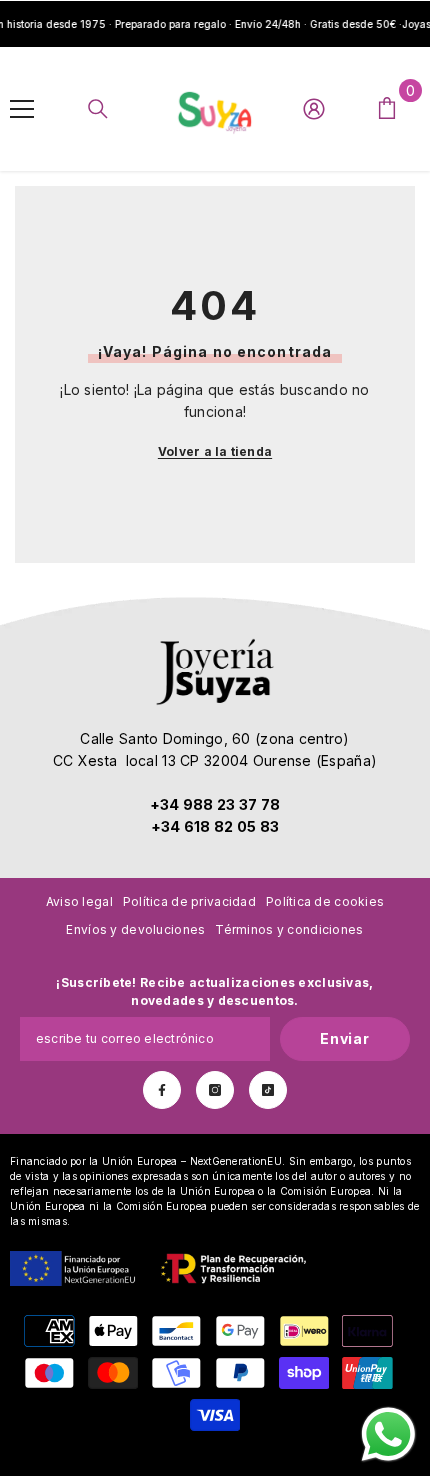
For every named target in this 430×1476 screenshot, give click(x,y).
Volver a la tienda (215, 451)
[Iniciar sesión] (314, 109)
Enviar (344, 1038)
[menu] (22, 109)
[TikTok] (268, 1090)
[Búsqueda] (98, 109)
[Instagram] (215, 1090)
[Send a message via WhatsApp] (388, 1434)
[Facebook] (162, 1090)
